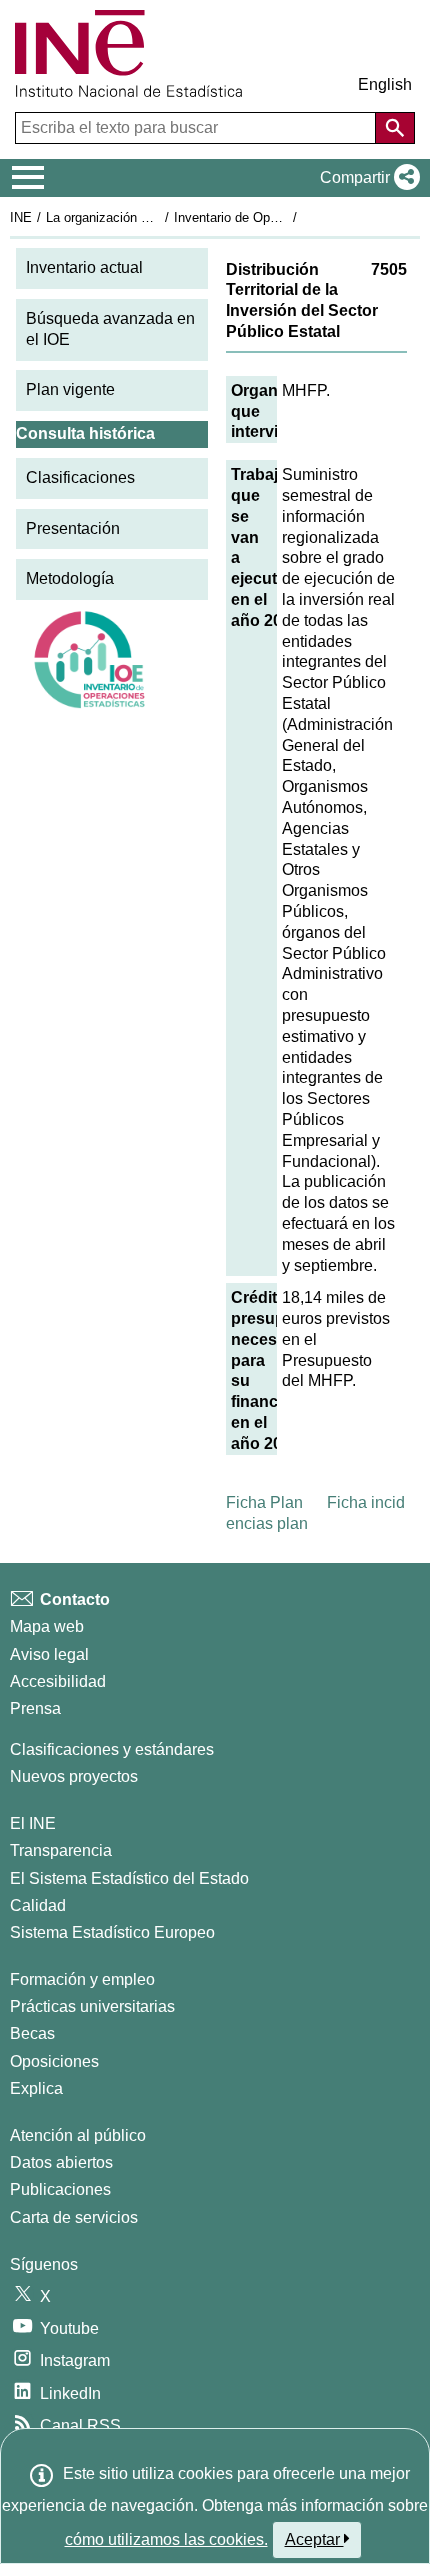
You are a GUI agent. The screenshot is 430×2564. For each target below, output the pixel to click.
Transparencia (61, 1850)
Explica (36, 2088)
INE (21, 217)
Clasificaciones (80, 477)
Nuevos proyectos (74, 1776)
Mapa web (47, 1626)
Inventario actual (84, 267)
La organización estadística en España (158, 217)
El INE (33, 1823)
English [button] (385, 84)
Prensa (35, 1708)
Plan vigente (70, 389)
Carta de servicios (74, 2217)
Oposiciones (54, 2061)
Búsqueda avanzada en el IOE (110, 329)
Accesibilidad (58, 1681)
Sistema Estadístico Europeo (112, 1932)
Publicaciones (60, 2189)
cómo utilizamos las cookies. (166, 2539)
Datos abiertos (61, 2162)
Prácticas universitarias (92, 2006)
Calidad (38, 1905)
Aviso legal (49, 1654)
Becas (32, 2033)
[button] (366, 178)
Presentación (73, 528)
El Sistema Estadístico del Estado (129, 1878)
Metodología (70, 578)
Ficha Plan (264, 1502)
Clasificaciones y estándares (112, 1749)
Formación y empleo (82, 1979)
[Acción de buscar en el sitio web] (395, 128)
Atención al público (78, 2135)
